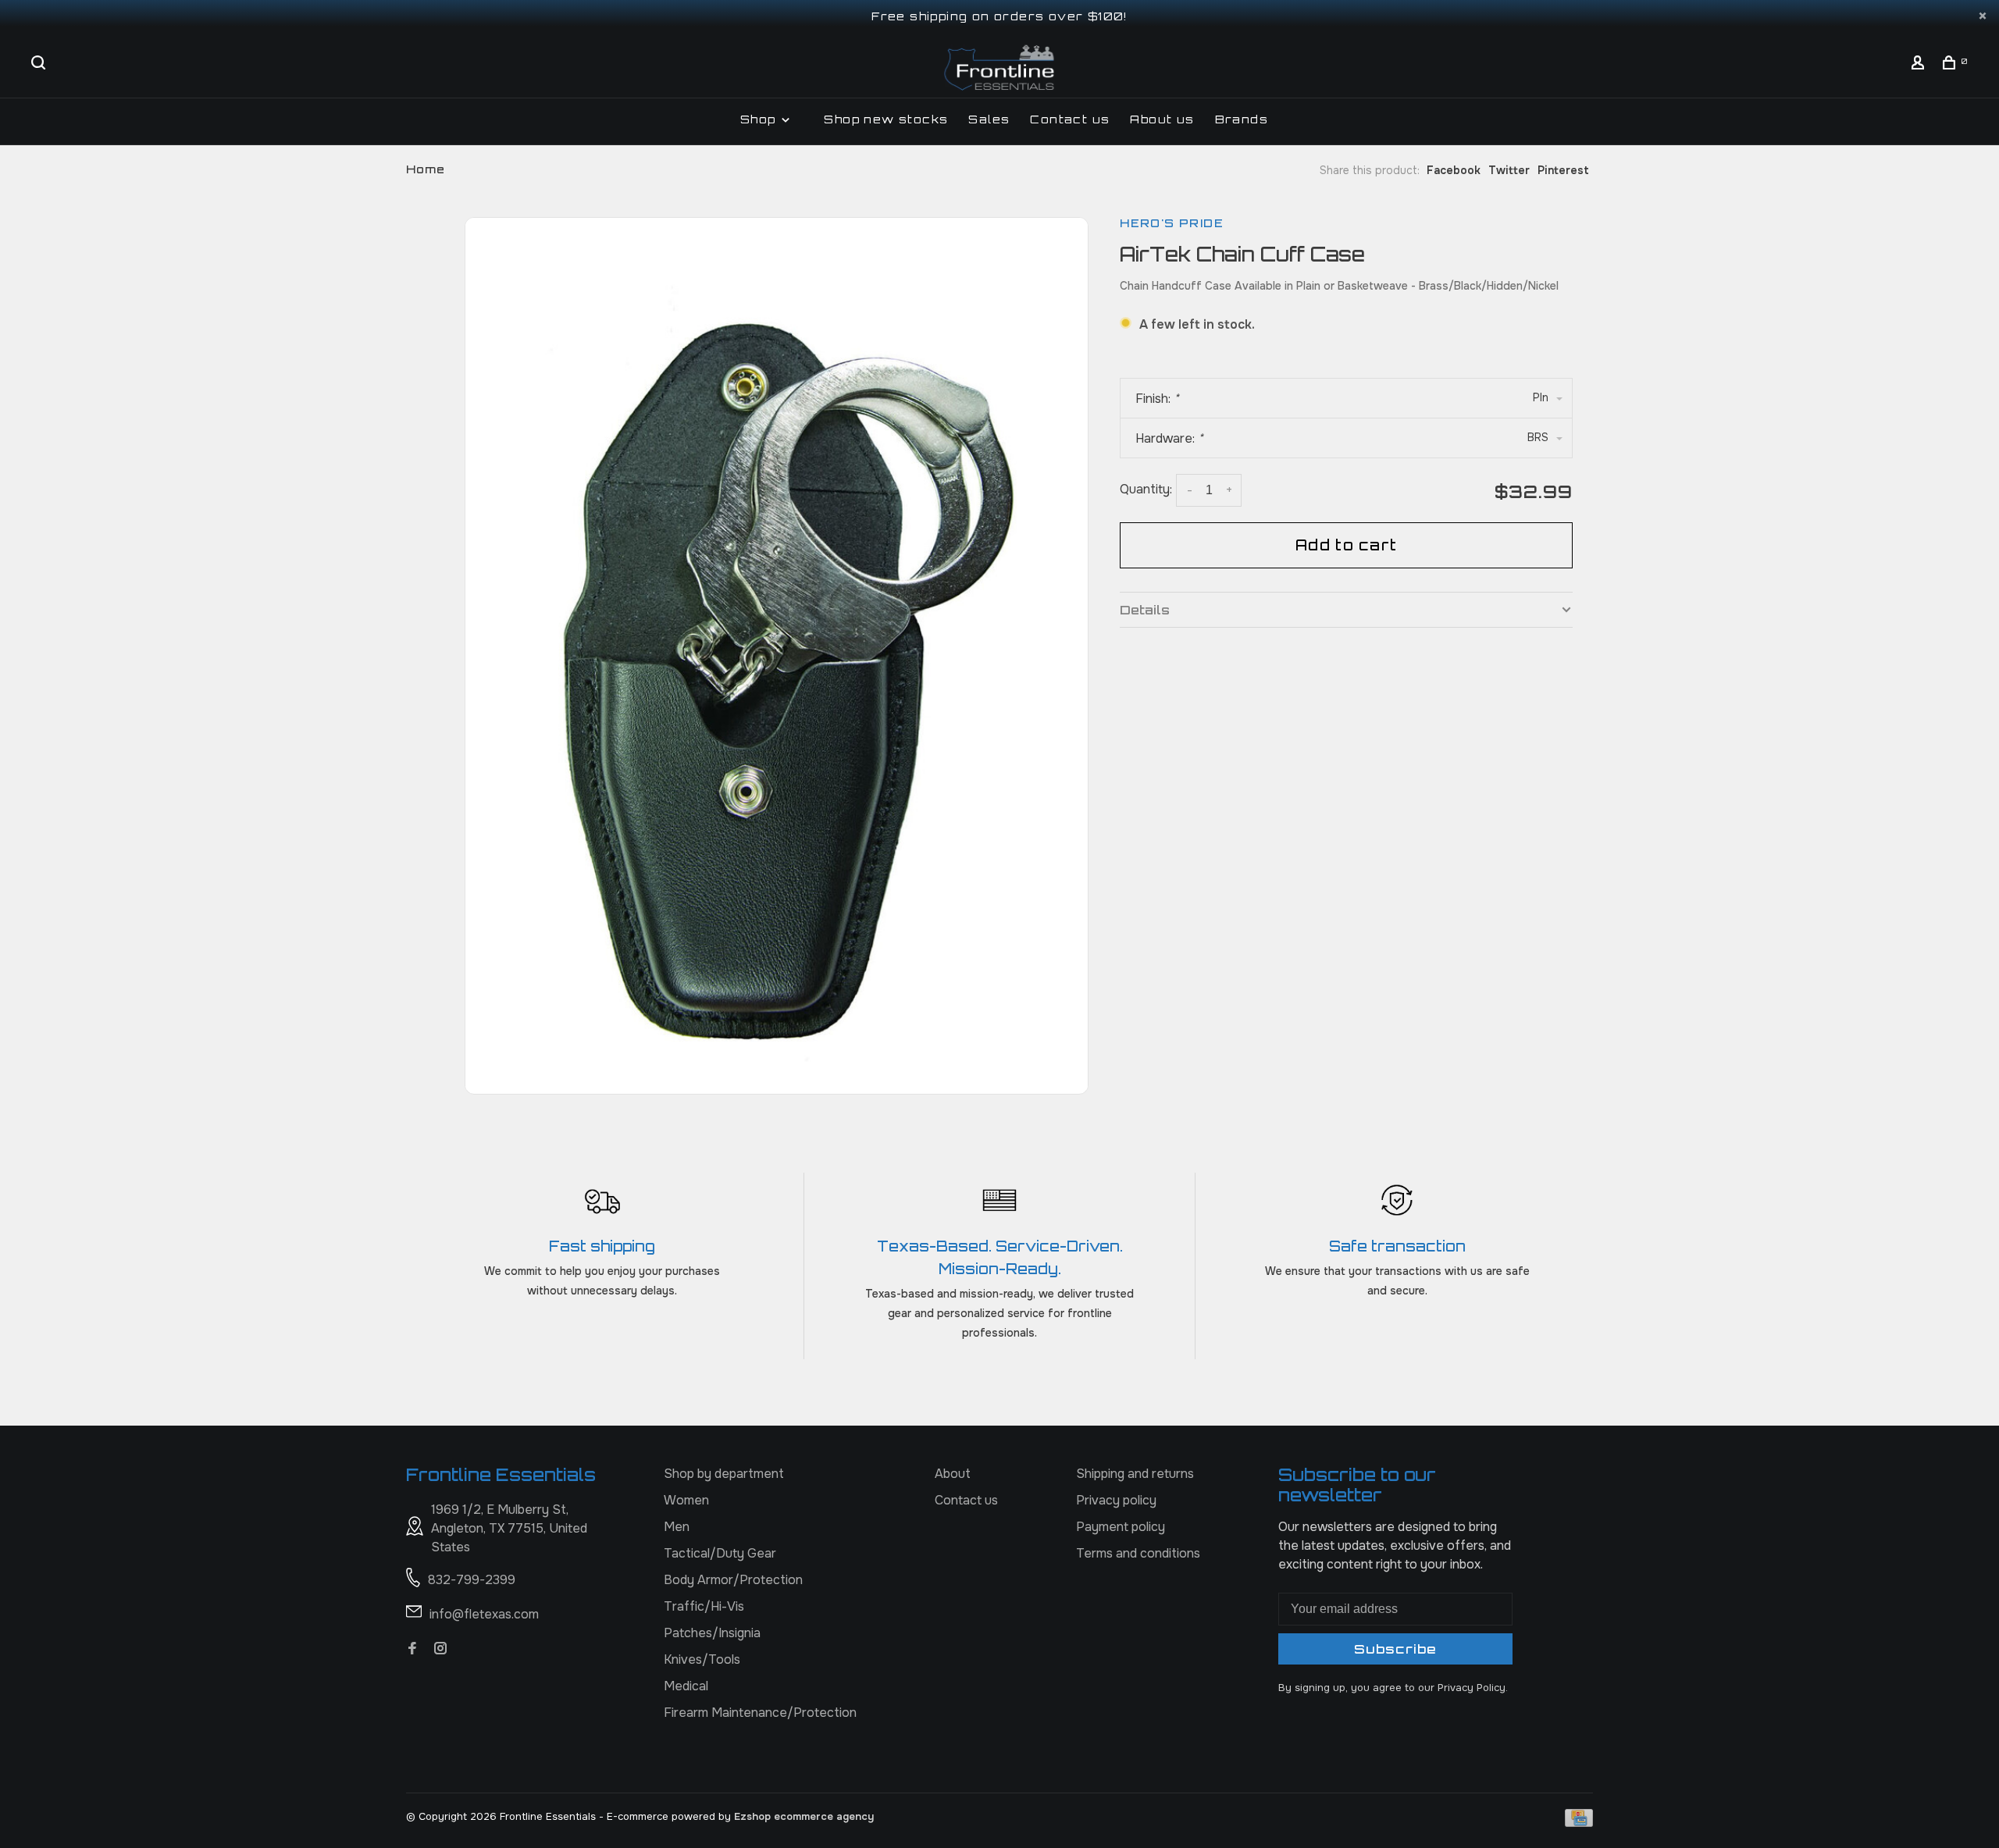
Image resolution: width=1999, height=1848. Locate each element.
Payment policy (1121, 1527)
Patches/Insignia (712, 1633)
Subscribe (1395, 1649)
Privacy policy (1116, 1500)
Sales (989, 119)
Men (677, 1527)
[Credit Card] (1579, 1823)
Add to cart (1346, 545)
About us (1162, 119)
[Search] (41, 64)
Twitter (1509, 170)
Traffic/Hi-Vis (704, 1606)
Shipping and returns (1135, 1474)
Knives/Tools (702, 1659)
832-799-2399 (472, 1580)
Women (686, 1500)
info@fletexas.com (484, 1614)
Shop (760, 119)
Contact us (1070, 119)
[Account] (1920, 64)
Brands (1242, 119)
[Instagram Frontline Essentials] (440, 1649)
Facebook (1454, 170)
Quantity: (1146, 489)
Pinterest (1563, 170)
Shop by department (724, 1474)
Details (1145, 610)
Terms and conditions (1138, 1553)
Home (426, 169)
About (953, 1474)
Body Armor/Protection (733, 1580)
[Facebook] (412, 1649)
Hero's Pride (1172, 223)
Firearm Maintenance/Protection (760, 1713)
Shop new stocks (886, 119)
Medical (686, 1686)
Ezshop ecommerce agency (804, 1816)
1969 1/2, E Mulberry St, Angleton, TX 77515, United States (509, 1528)
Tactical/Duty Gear (720, 1553)
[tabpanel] (777, 654)
